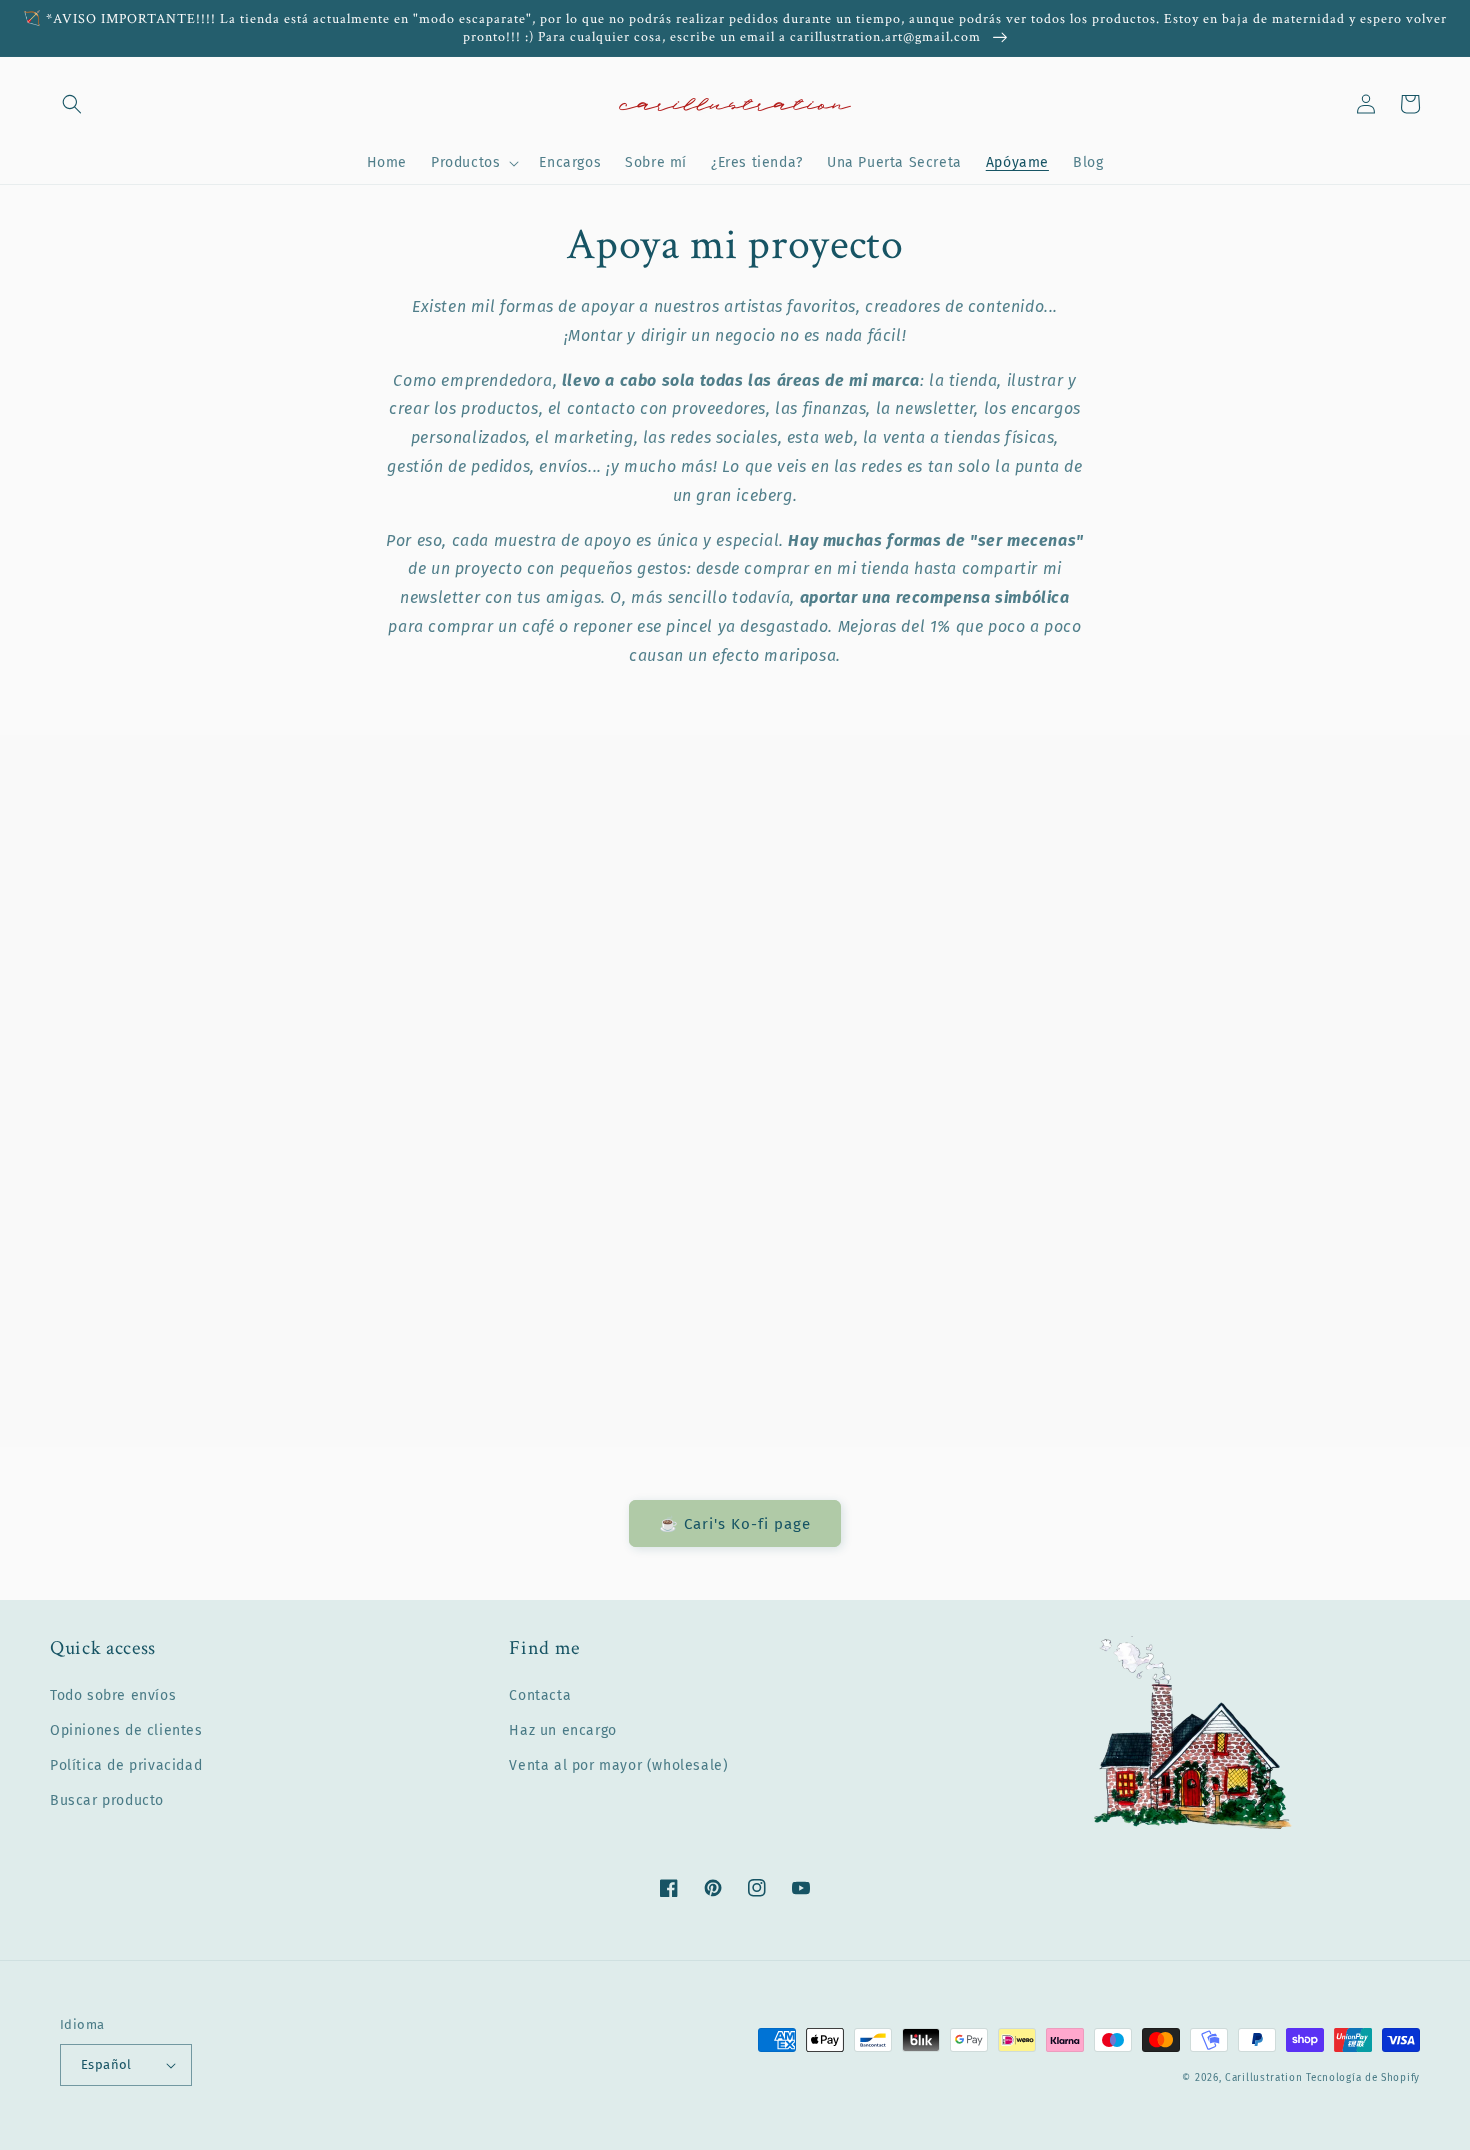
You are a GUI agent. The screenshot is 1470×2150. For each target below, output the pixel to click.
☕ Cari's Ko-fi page (735, 1524)
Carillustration (1264, 2078)
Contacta (540, 1695)
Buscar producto (107, 1800)
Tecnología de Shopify (1363, 2078)
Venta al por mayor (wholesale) (618, 1765)
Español (106, 2064)
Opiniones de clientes (126, 1730)
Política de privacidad (126, 1765)
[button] (72, 104)
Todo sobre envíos (113, 1695)
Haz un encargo (562, 1730)
